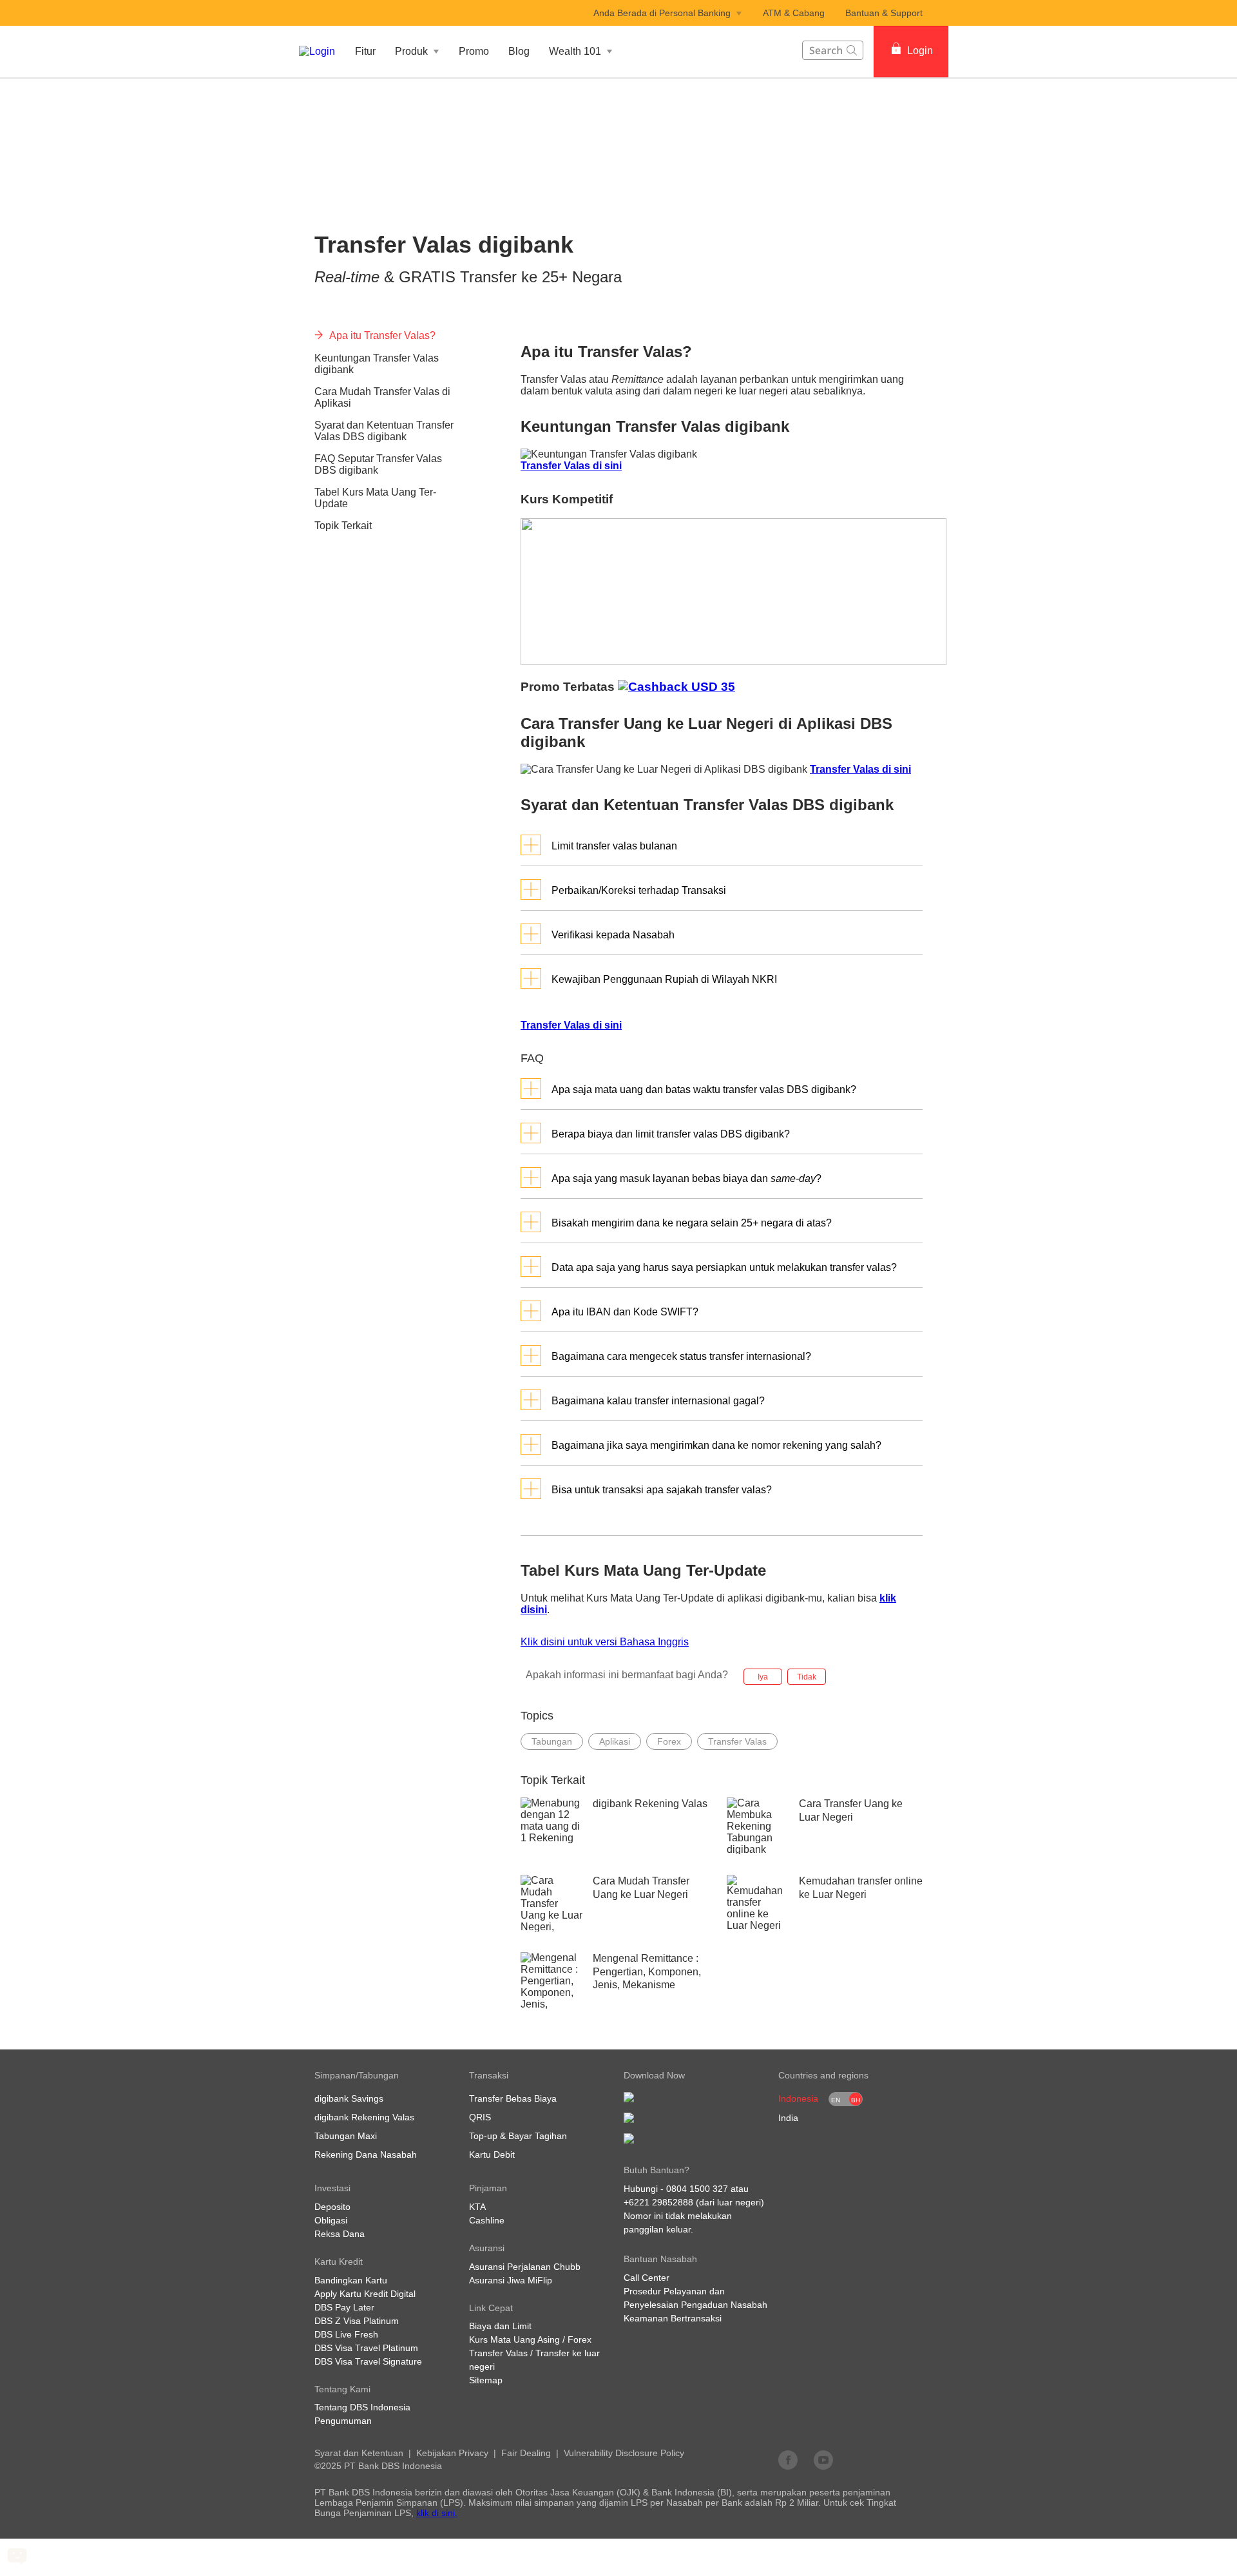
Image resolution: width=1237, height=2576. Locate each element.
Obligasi (331, 2220)
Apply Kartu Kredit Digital (365, 2294)
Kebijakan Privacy (452, 2453)
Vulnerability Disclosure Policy (624, 2453)
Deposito (332, 2207)
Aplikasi (615, 1741)
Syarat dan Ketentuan (359, 2453)
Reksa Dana (340, 2234)
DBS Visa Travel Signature (368, 2361)
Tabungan (552, 1741)
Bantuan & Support (884, 13)
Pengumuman (343, 2421)
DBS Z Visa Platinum (357, 2321)
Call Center (647, 2278)
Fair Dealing (526, 2453)
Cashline (487, 2220)
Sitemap (486, 2380)
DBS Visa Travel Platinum (366, 2348)
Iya (763, 1677)
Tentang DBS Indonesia (362, 2407)
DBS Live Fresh (346, 2334)
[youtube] (823, 2459)
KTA (477, 2207)
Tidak (807, 1677)
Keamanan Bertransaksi (673, 2318)
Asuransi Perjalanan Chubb (525, 2267)
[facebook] (788, 2459)
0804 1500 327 (697, 2189)
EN (836, 2100)
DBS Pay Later (344, 2307)
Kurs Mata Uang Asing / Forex (530, 2339)
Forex (669, 1741)
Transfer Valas (737, 1741)
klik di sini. (437, 2513)
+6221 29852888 (658, 2202)
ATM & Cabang (794, 13)
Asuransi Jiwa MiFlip (511, 2280)
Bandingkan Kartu (351, 2280)
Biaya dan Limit (500, 2326)
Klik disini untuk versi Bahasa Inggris (605, 1642)
